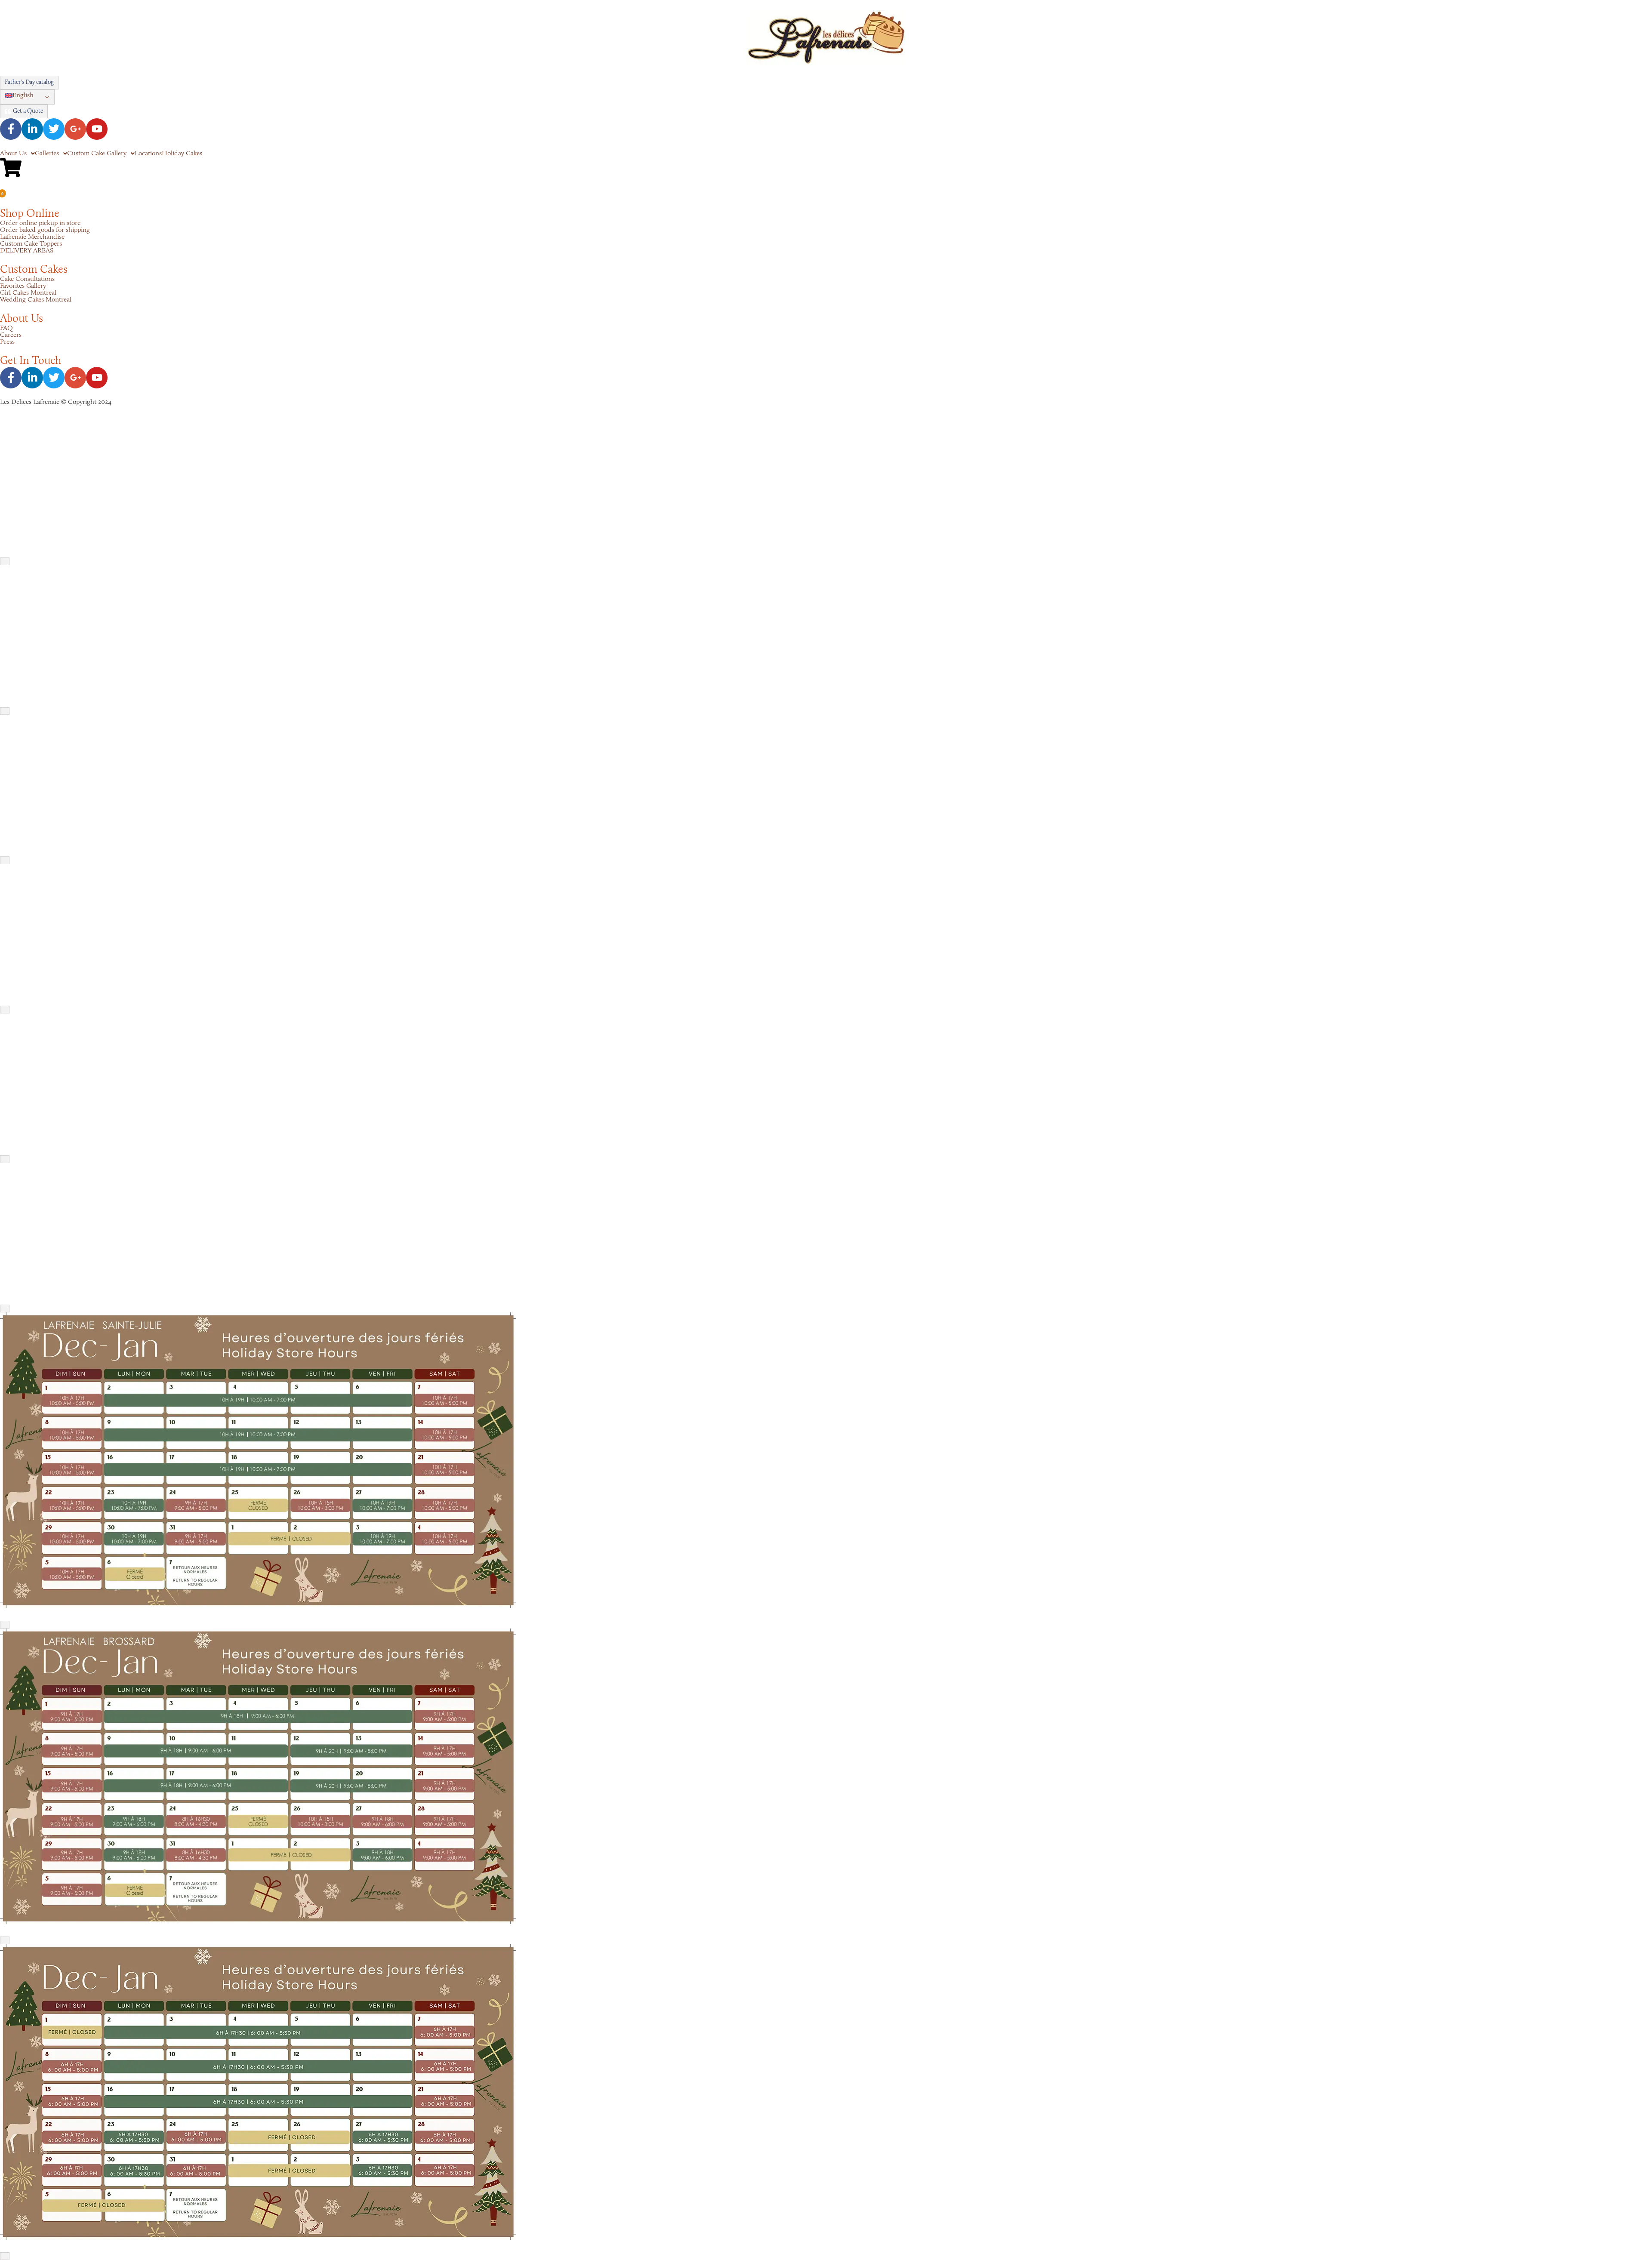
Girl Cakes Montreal (28, 293)
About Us (13, 154)
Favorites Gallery (23, 286)
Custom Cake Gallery (97, 154)
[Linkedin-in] (32, 129)
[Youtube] (97, 129)
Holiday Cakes (182, 154)
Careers (11, 335)
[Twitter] (54, 129)
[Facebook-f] (11, 129)
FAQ (6, 328)
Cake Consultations (27, 279)
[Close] (5, 561)
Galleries (47, 154)
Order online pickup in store (40, 223)
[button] (27, 97)
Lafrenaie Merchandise (32, 237)
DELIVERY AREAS (27, 251)
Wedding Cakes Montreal (36, 300)
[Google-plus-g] (75, 129)
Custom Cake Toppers (31, 244)
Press (7, 342)
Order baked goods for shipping (45, 230)
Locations (148, 154)
